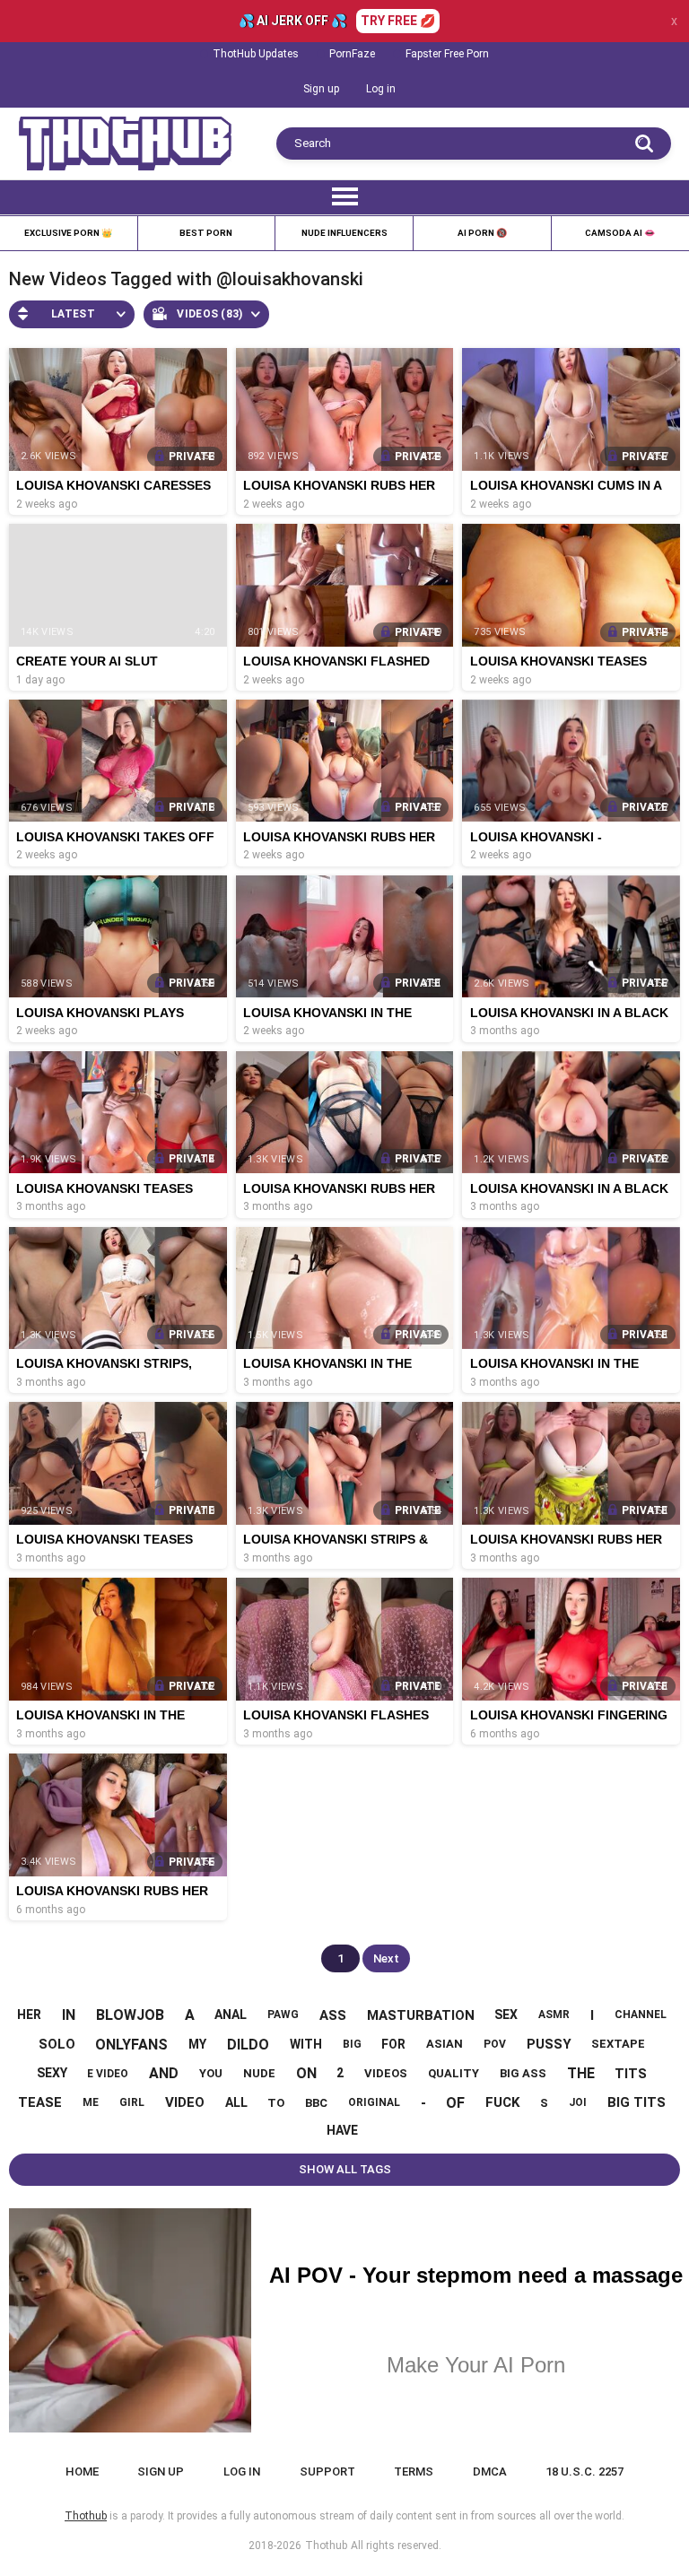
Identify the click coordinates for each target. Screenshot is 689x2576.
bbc (316, 2103)
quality (454, 2073)
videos (386, 2073)
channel (641, 2015)
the (581, 2073)
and (164, 2073)
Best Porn (206, 233)
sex (506, 2015)
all (236, 2102)
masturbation (421, 2015)
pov (495, 2044)
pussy (549, 2044)
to (276, 2103)
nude (259, 2073)
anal (231, 2015)
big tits (637, 2102)
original (374, 2102)
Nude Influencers (344, 233)
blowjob (130, 2015)
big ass (523, 2073)
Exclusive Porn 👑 (68, 233)
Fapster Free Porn (447, 54)
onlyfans (131, 2045)
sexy (52, 2073)
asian (445, 2044)
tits (631, 2074)
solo (57, 2044)
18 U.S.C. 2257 (584, 2472)
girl (132, 2102)
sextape (618, 2044)
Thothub (326, 2546)
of (455, 2103)
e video (108, 2074)
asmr (554, 2015)
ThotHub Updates (256, 54)
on (306, 2073)
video (185, 2102)
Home (82, 2472)
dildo (248, 2045)
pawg (283, 2015)
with (306, 2044)
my (197, 2044)
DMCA (490, 2472)
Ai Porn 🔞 (482, 233)
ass (333, 2015)
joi (578, 2102)
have (342, 2130)
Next (386, 1958)
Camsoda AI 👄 (620, 233)
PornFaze (352, 54)
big (352, 2044)
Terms (414, 2472)
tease (40, 2102)
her (29, 2015)
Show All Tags (345, 2169)
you (211, 2073)
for (393, 2044)
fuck (502, 2102)
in (69, 2015)
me (91, 2102)
